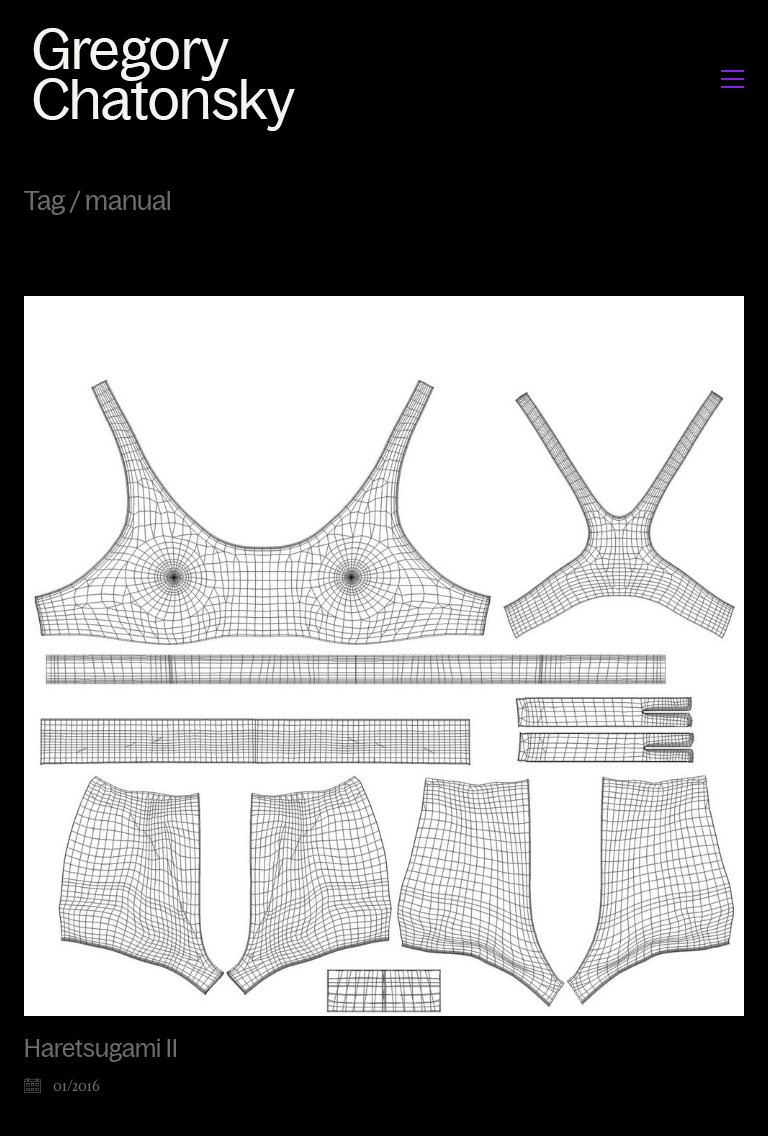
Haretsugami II (101, 1049)
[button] (732, 79)
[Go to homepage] (169, 78)
